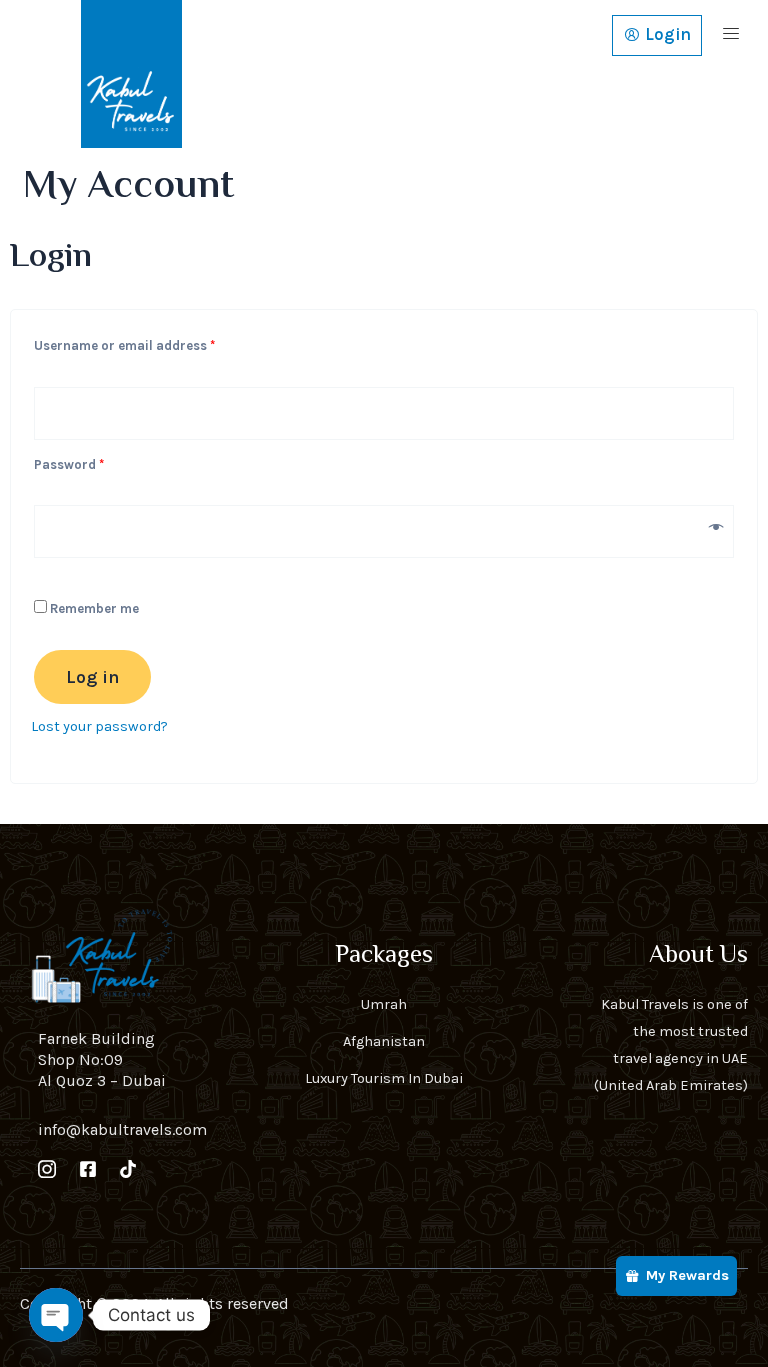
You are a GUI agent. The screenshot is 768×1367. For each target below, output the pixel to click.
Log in (92, 677)
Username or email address (152, 343)
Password (96, 462)
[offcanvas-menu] (731, 35)
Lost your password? (99, 726)
